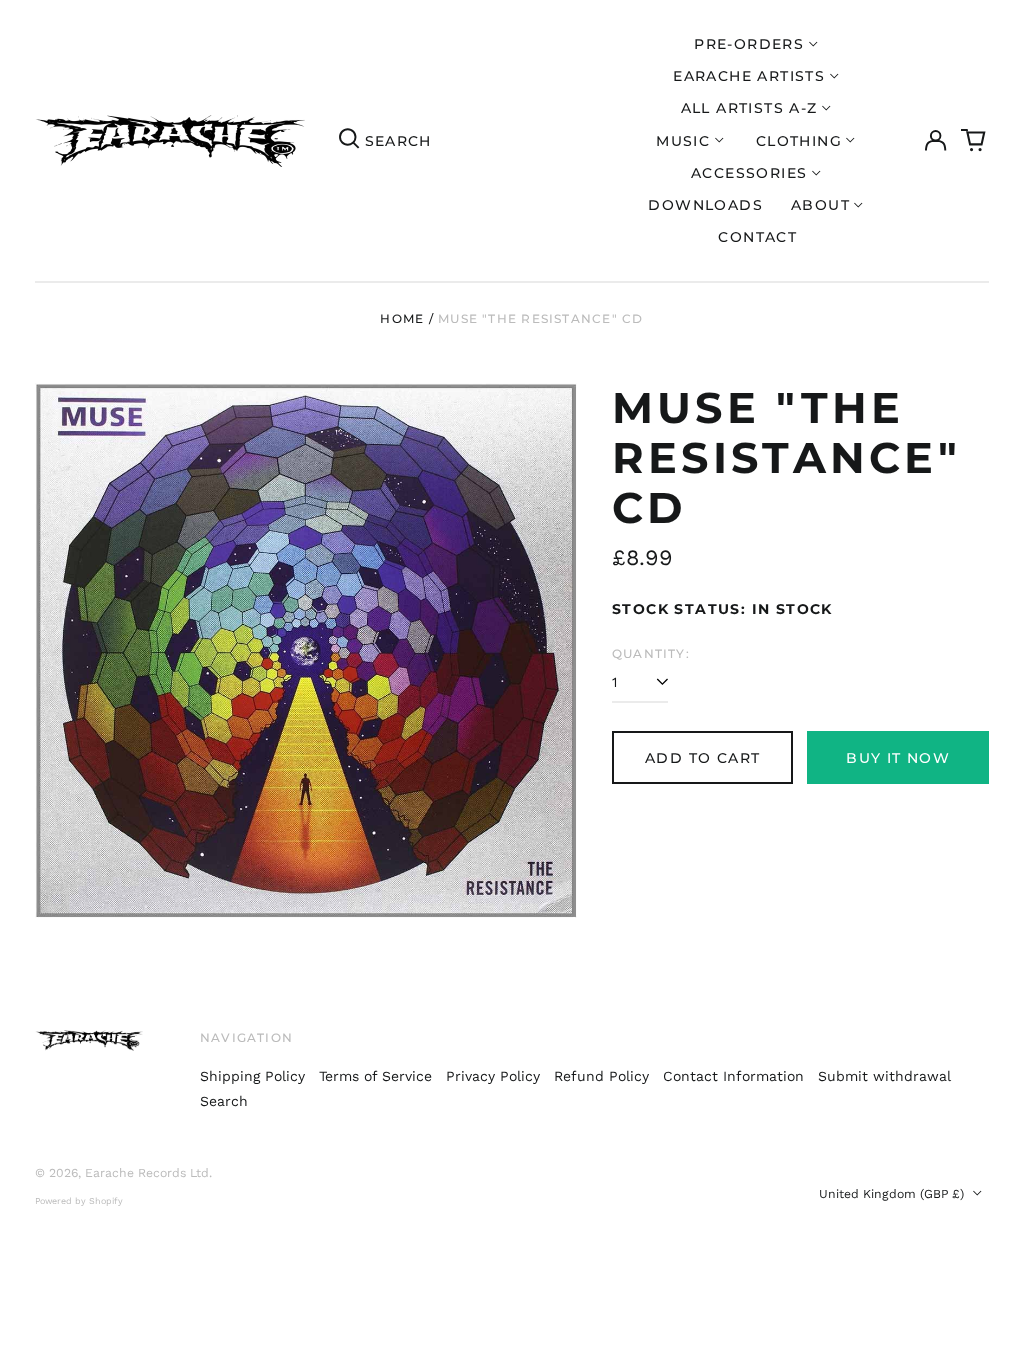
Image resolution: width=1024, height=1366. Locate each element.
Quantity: (651, 653)
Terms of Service (375, 1076)
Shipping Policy (252, 1076)
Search (224, 1101)
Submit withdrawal (884, 1076)
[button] (974, 141)
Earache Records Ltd (147, 1173)
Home (402, 318)
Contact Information (733, 1076)
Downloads (705, 205)
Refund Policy (601, 1076)
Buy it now (898, 758)
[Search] (349, 141)
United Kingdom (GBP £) (893, 1194)
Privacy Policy (493, 1076)
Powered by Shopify (79, 1201)
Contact (757, 237)
